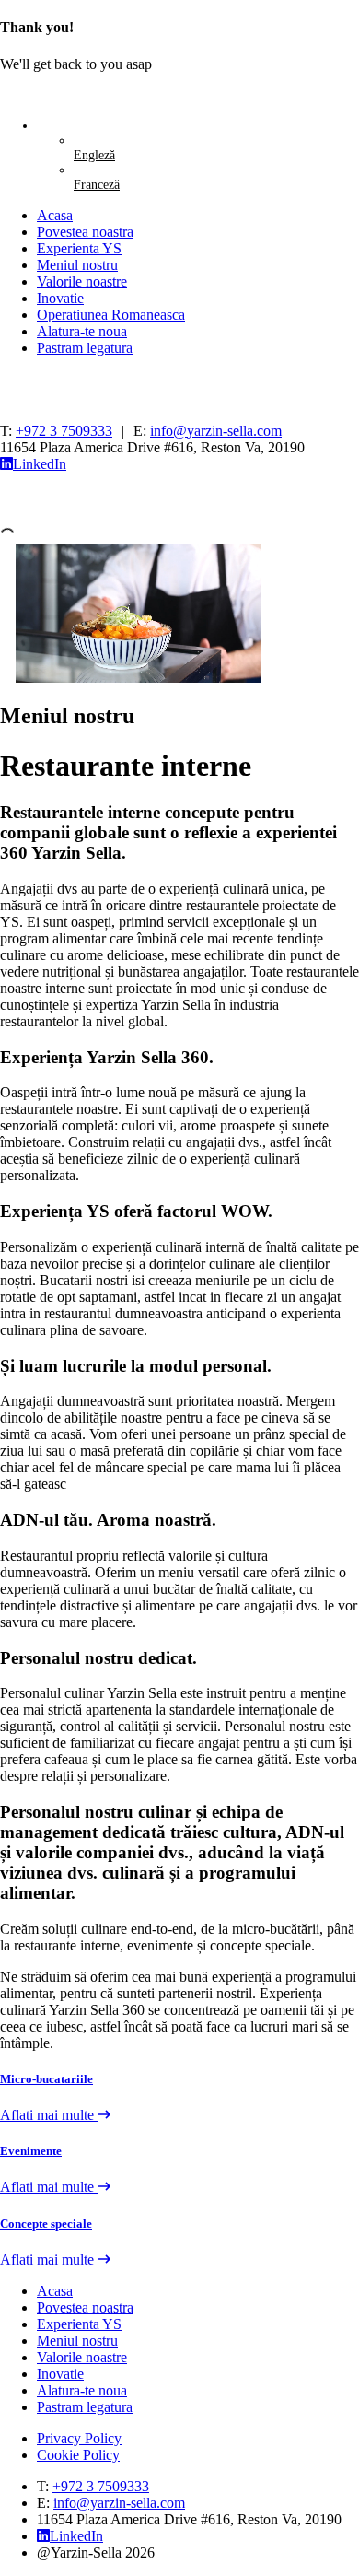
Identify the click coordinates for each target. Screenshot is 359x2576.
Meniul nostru (77, 265)
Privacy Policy (79, 2438)
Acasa (55, 215)
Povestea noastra (85, 232)
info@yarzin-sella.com (216, 431)
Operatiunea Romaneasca (111, 315)
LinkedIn (40, 464)
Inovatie (60, 298)
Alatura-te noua (82, 331)
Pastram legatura (85, 348)
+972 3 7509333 (64, 431)
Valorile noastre (82, 281)
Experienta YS (79, 248)
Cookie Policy (78, 2455)
